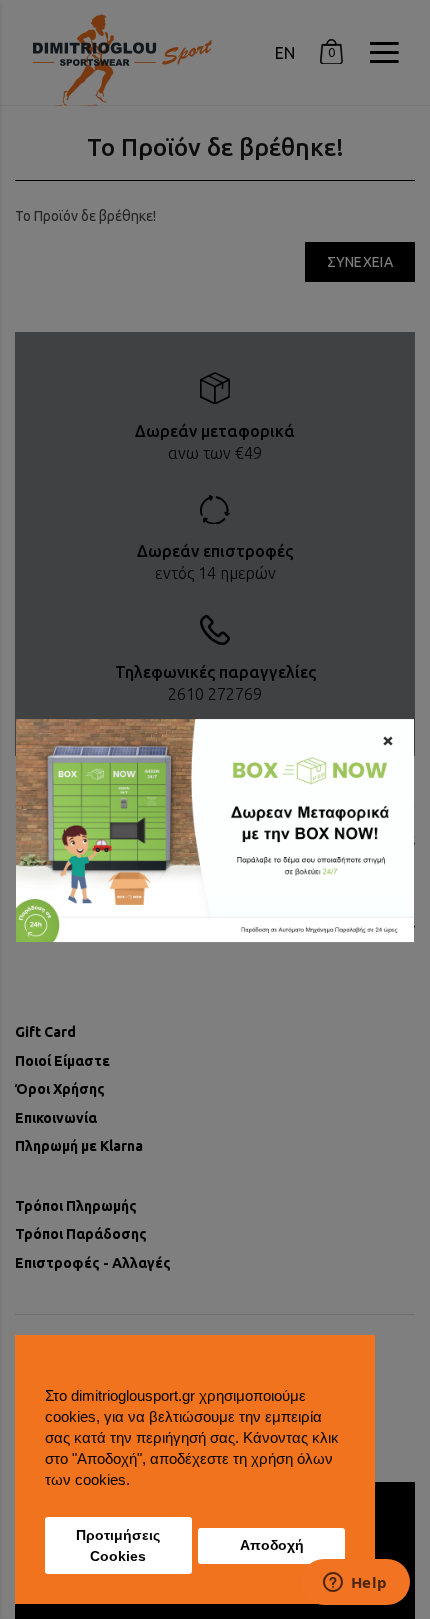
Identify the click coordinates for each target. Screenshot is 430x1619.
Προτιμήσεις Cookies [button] (118, 1546)
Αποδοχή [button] (272, 1545)
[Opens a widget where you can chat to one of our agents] (355, 1584)
